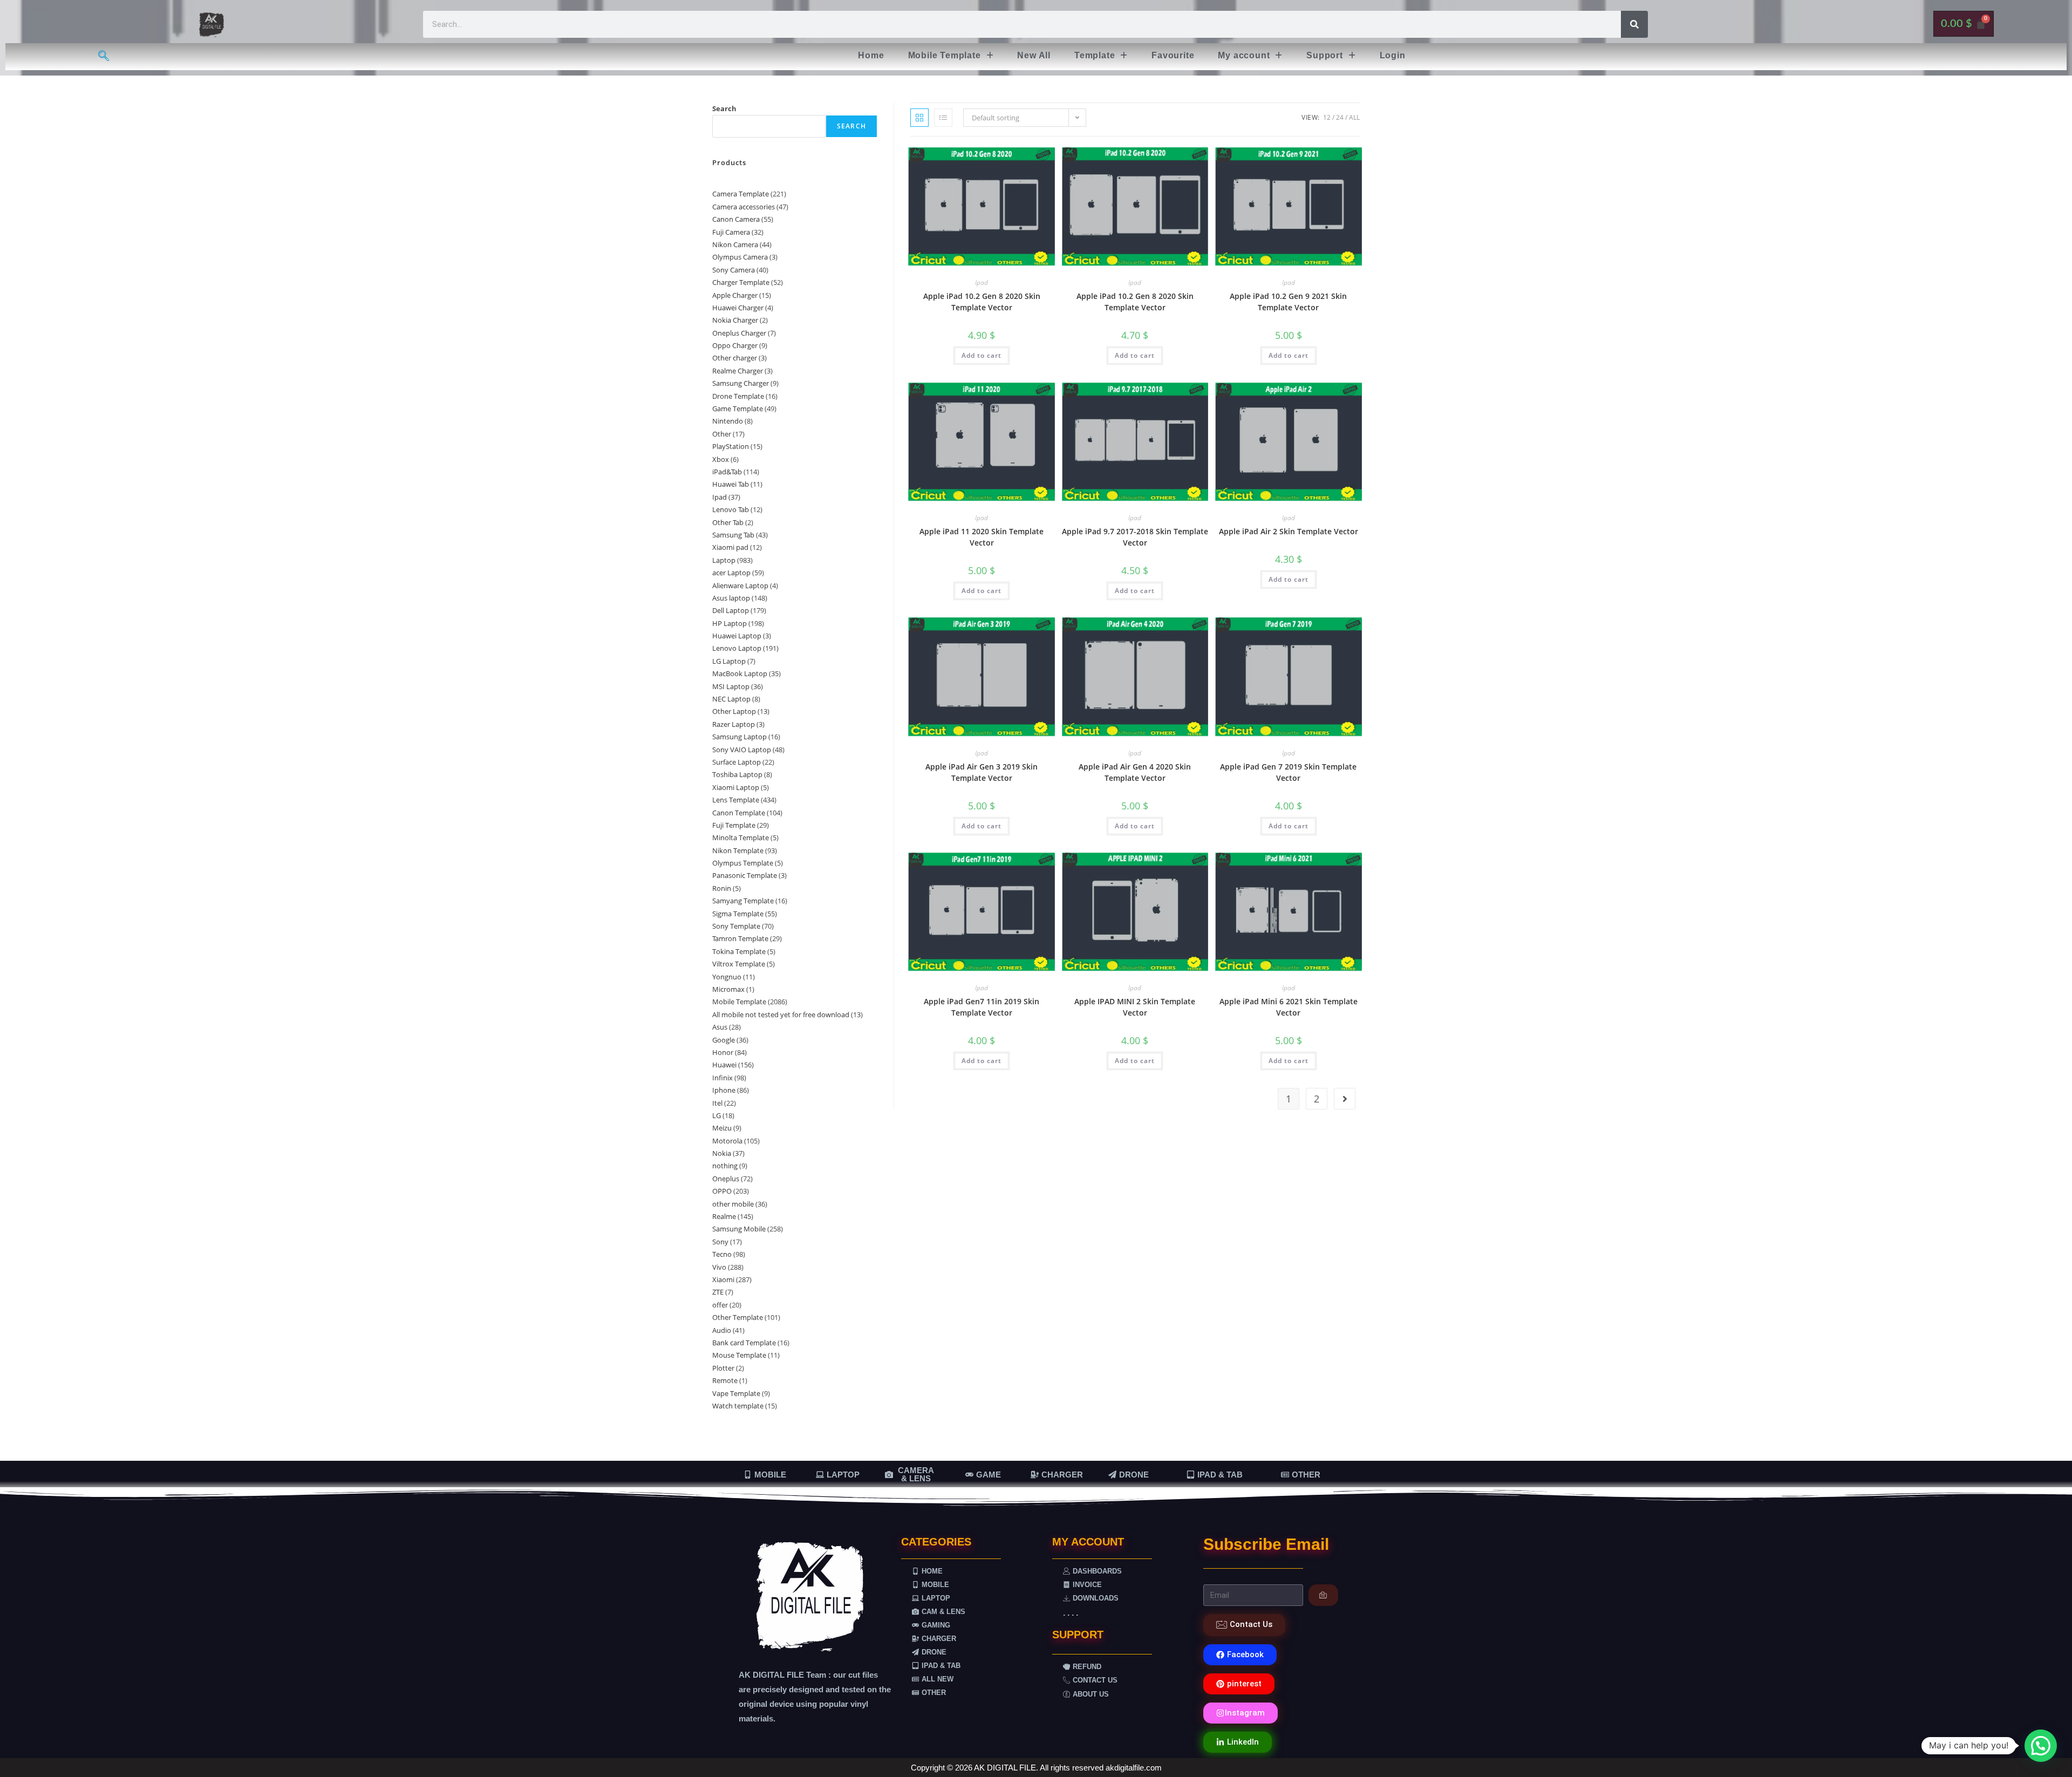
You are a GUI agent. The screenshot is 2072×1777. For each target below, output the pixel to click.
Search (724, 108)
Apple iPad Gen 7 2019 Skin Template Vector (1288, 772)
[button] (951, 56)
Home (871, 55)
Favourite (1173, 55)
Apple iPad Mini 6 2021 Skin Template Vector (1289, 1007)
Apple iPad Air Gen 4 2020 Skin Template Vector (1135, 772)
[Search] (1634, 24)
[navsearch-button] (104, 57)
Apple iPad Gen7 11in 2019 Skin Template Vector (982, 1007)
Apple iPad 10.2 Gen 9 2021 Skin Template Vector (1288, 302)
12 (1327, 117)
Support (1325, 55)
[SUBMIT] (1323, 1595)
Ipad (982, 282)
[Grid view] (919, 118)
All (1354, 117)
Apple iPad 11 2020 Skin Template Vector (982, 537)
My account (1244, 55)
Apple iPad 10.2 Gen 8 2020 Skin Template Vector (982, 302)
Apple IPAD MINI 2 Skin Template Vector (1135, 1007)
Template (1095, 55)
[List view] (943, 118)
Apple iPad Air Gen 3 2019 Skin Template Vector (982, 772)
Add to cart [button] (982, 355)
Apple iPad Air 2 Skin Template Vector (1289, 531)
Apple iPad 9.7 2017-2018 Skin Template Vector (1135, 537)
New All (1034, 55)
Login (1393, 55)
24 (1340, 117)
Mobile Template (945, 55)
